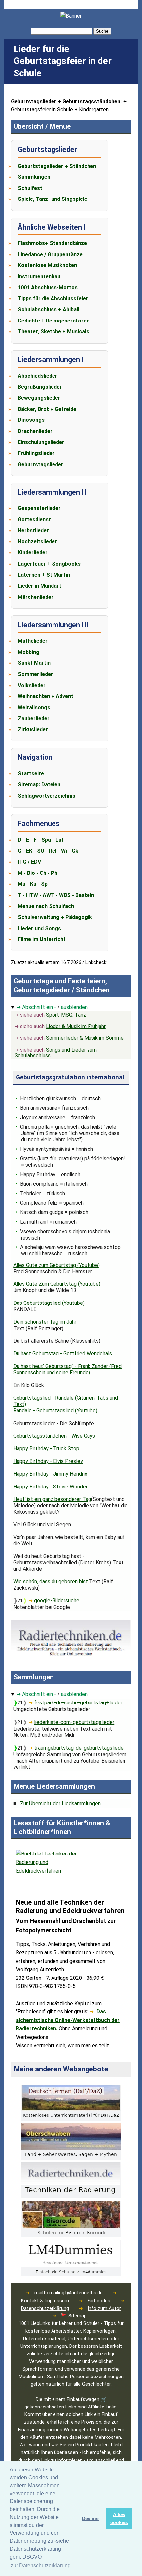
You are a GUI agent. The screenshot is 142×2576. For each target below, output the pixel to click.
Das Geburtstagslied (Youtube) (49, 1303)
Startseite (31, 773)
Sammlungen (34, 177)
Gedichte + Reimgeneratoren (54, 321)
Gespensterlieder (39, 508)
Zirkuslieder (33, 730)
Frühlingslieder (36, 453)
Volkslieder (32, 685)
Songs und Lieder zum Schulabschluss (56, 1053)
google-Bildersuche (57, 1600)
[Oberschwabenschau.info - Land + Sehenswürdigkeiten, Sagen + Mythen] (71, 2158)
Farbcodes (99, 2301)
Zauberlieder (34, 718)
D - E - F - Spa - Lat (41, 840)
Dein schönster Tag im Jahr (45, 1322)
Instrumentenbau (39, 276)
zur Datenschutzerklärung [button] (41, 2566)
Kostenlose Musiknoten (47, 265)
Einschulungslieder (41, 442)
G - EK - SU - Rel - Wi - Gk (48, 851)
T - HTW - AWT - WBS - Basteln (56, 895)
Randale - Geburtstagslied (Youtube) (55, 1411)
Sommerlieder (35, 674)
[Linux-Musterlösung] (71, 2274)
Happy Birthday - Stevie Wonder (50, 1487)
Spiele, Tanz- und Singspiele (53, 199)
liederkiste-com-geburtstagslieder (74, 1722)
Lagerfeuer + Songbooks (49, 564)
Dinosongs (31, 420)
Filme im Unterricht (42, 939)
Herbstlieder (33, 530)
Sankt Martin (34, 663)
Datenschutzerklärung (45, 2308)
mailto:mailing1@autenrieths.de (69, 2293)
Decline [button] (90, 2518)
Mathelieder (33, 641)
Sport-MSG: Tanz (66, 1015)
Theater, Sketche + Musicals (53, 332)
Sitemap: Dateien (39, 785)
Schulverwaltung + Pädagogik (55, 917)
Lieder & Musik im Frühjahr (76, 1026)
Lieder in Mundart (40, 586)
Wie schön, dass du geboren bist (51, 1582)
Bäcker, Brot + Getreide (47, 409)
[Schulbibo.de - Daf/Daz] (71, 2119)
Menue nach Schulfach (46, 906)
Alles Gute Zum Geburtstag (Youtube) (57, 1284)
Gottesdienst (34, 520)
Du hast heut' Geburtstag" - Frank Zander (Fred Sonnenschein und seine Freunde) (67, 1369)
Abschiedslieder (38, 376)
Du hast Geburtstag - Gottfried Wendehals (63, 1353)
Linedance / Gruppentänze (50, 254)
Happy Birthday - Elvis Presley (48, 1461)
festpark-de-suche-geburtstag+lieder (78, 1703)
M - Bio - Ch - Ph (38, 873)
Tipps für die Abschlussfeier (53, 299)
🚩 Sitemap (74, 2316)
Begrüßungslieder (40, 387)
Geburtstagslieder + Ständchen (57, 166)
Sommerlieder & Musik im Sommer (86, 1038)
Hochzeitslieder (37, 542)
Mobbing (29, 652)
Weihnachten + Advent (46, 696)
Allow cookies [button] (119, 2518)
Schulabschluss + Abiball (49, 309)
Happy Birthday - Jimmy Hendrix (50, 1474)
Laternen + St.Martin (44, 575)
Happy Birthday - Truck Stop (46, 1448)
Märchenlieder (36, 597)
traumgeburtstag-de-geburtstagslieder (80, 1748)
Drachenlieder (35, 431)
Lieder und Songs (39, 928)
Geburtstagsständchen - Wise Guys (54, 1436)
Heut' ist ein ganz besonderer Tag (52, 1499)
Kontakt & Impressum (45, 2301)
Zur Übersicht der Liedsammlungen (60, 1804)
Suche (102, 31)
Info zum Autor (104, 2308)
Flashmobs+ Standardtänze (52, 243)
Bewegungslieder (39, 398)
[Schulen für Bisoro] (71, 2235)
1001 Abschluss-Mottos (48, 287)
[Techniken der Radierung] (71, 2197)
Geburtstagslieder (41, 464)
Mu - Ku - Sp (33, 884)
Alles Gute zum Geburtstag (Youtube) (56, 1265)
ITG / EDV (29, 862)
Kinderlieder (33, 552)
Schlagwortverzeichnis (47, 796)
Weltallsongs (34, 707)
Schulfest (30, 188)
